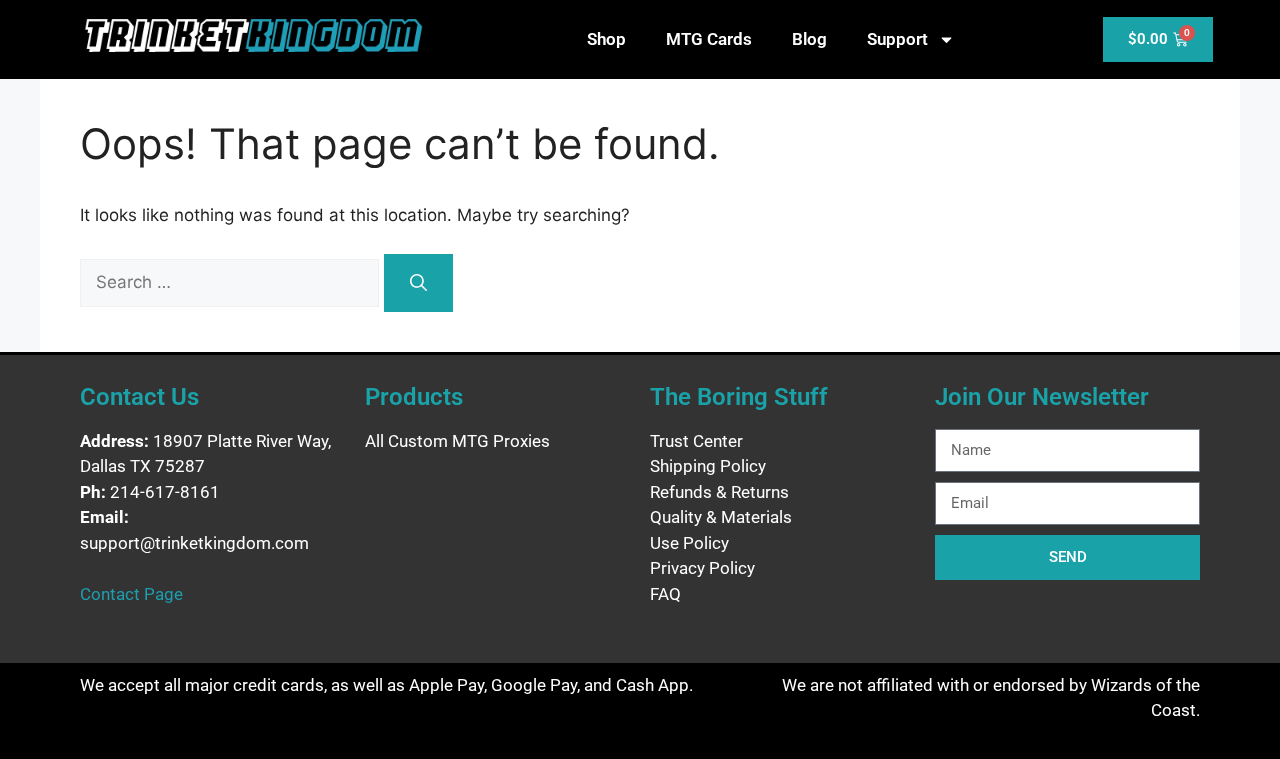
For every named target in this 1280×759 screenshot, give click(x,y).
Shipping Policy (708, 466)
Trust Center (696, 441)
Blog (809, 39)
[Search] (418, 283)
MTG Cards (709, 39)
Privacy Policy (702, 568)
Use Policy (689, 543)
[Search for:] (232, 282)
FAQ (665, 594)
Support (897, 39)
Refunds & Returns (719, 492)
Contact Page (131, 594)
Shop (606, 39)
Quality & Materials (721, 517)
